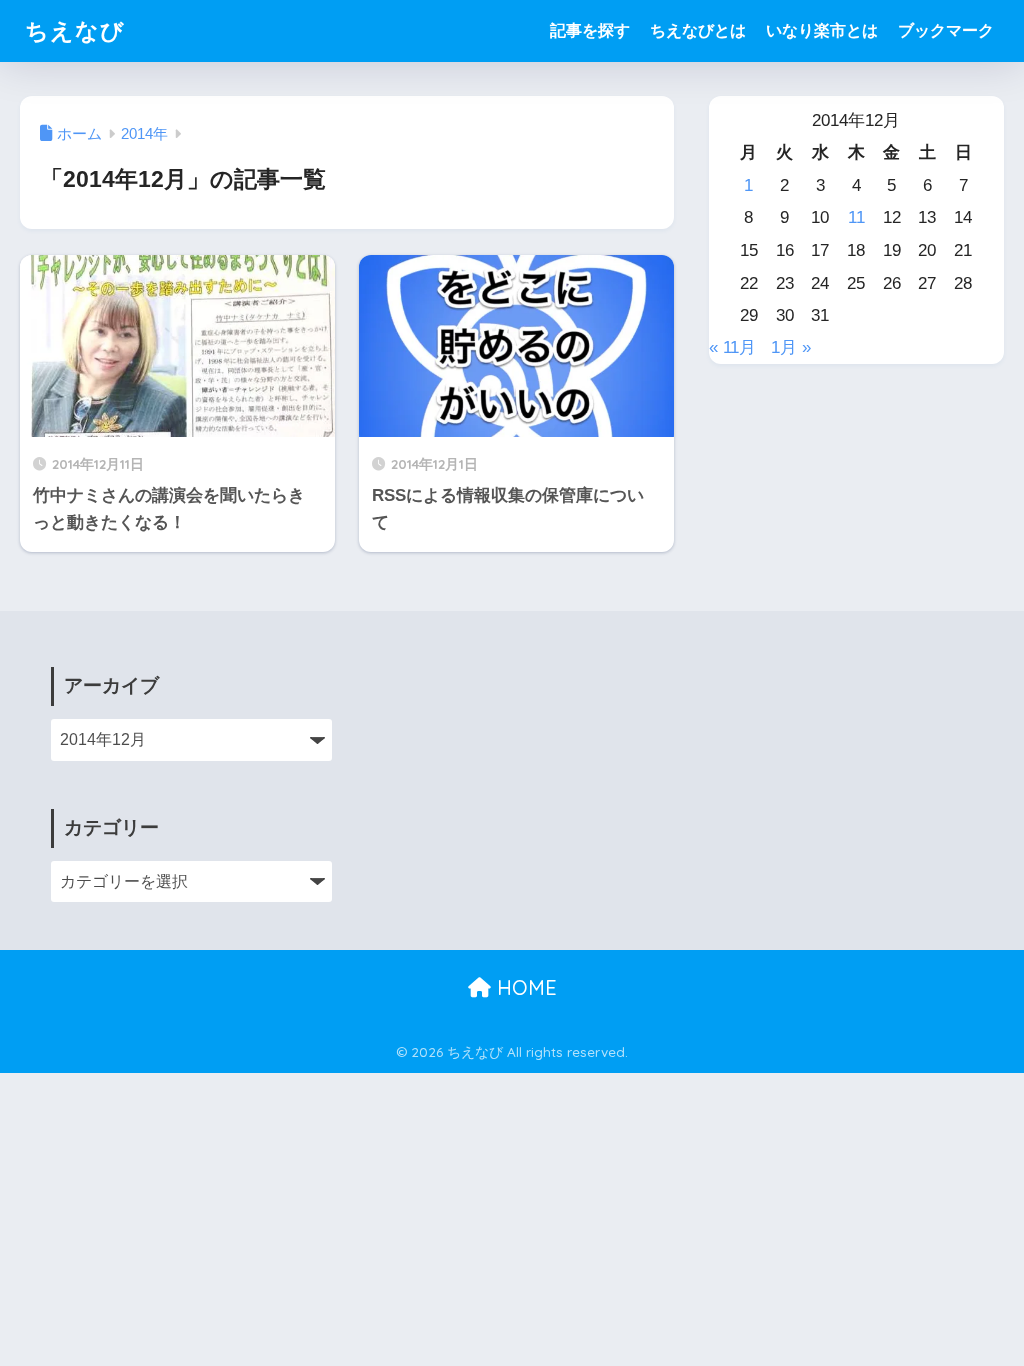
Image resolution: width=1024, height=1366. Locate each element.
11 (856, 217)
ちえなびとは (698, 30)
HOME (524, 987)
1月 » (791, 347)
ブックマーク (946, 30)
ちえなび (75, 30)
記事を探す (590, 30)
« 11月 (732, 347)
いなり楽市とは (822, 30)
